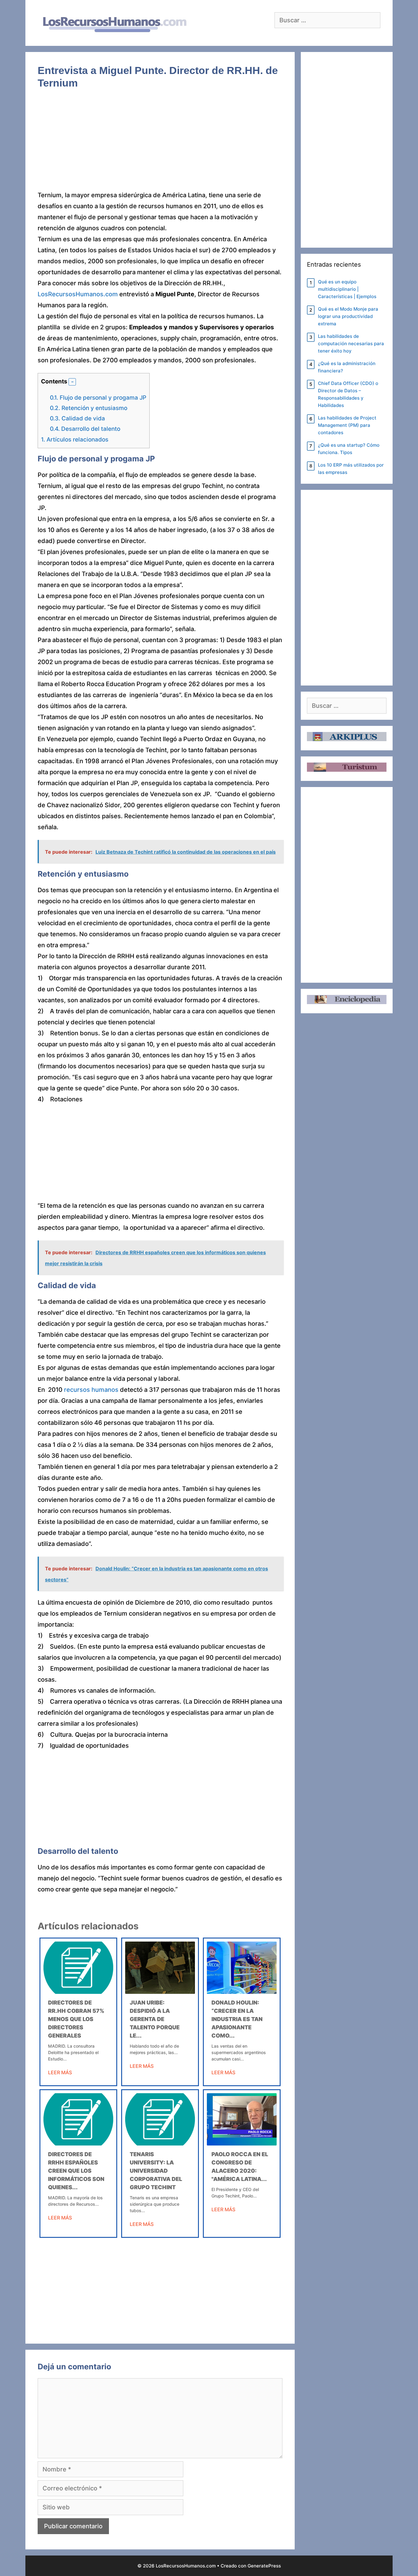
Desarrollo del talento (85, 429)
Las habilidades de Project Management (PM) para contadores (347, 425)
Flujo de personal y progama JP (98, 398)
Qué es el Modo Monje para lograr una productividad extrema (348, 316)
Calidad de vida (77, 418)
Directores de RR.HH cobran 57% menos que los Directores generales (76, 2019)
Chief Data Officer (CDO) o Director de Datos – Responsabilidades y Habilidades (348, 394)
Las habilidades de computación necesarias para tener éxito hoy (351, 344)
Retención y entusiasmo (89, 408)
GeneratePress (264, 2566)
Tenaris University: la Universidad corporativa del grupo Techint (156, 2171)
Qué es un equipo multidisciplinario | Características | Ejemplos (347, 289)
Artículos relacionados (75, 440)
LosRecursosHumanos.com (78, 294)
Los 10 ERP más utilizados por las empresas (351, 469)
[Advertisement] (160, 144)
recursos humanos (91, 1390)
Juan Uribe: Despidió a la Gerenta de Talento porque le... (155, 2019)
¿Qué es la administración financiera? (347, 367)
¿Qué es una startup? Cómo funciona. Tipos (349, 449)
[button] (72, 382)
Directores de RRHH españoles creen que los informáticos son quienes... (76, 2171)
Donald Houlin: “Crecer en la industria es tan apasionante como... (237, 2019)
